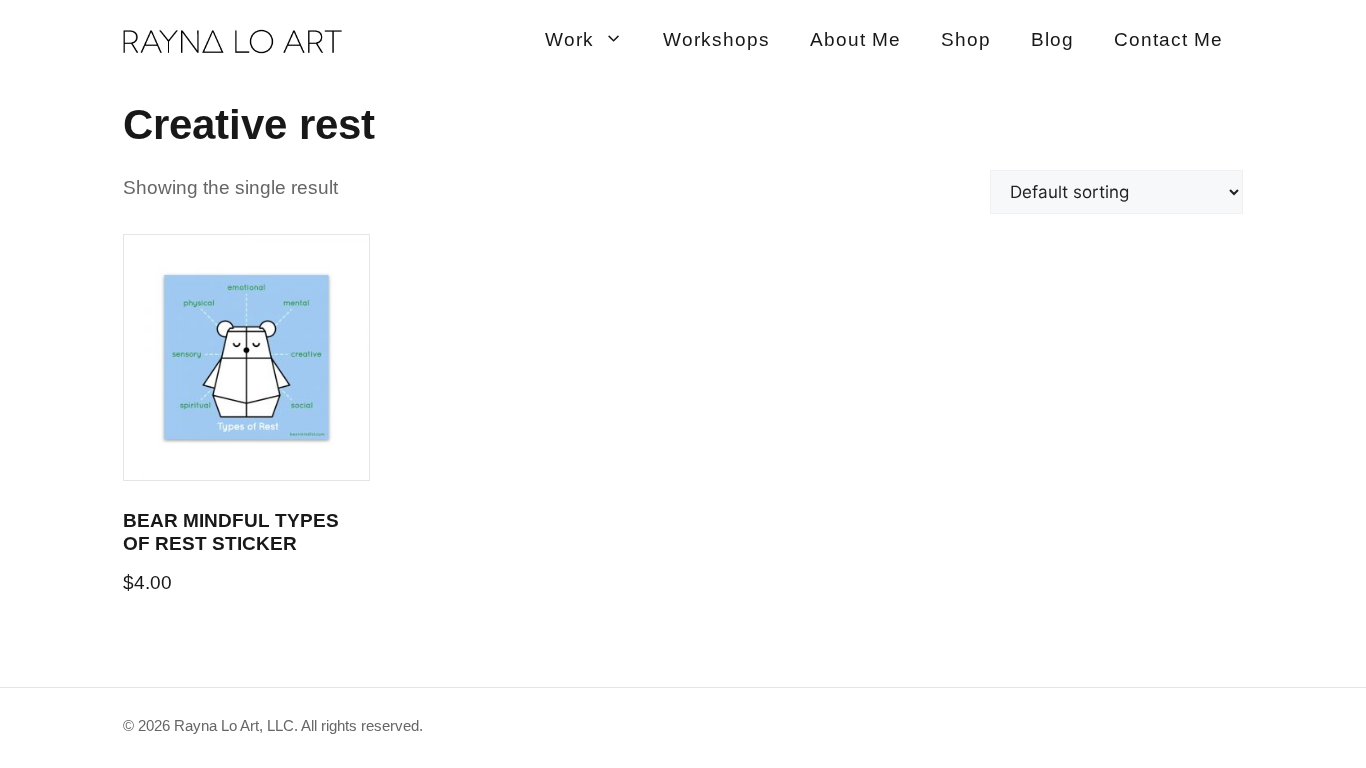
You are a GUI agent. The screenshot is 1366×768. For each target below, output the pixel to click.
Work (569, 39)
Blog (1052, 39)
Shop (966, 39)
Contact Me (1168, 39)
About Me (855, 39)
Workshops (716, 39)
